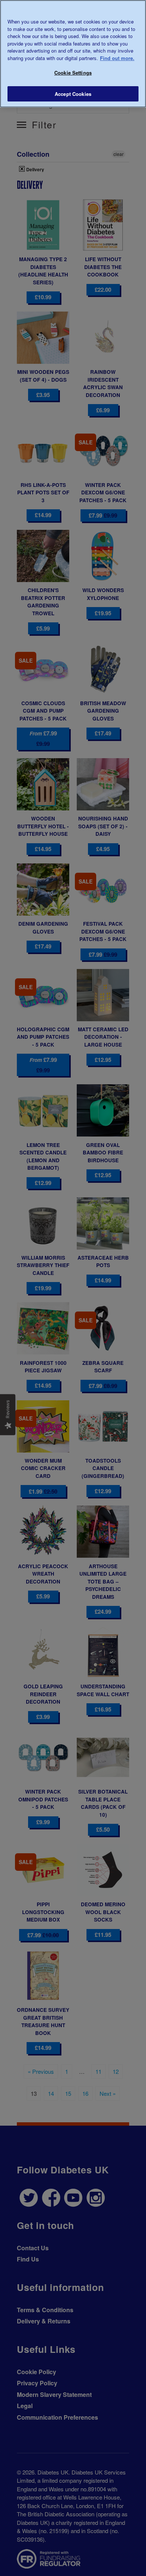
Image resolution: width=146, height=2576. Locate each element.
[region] (73, 54)
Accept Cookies (73, 94)
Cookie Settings (73, 73)
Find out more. (117, 58)
